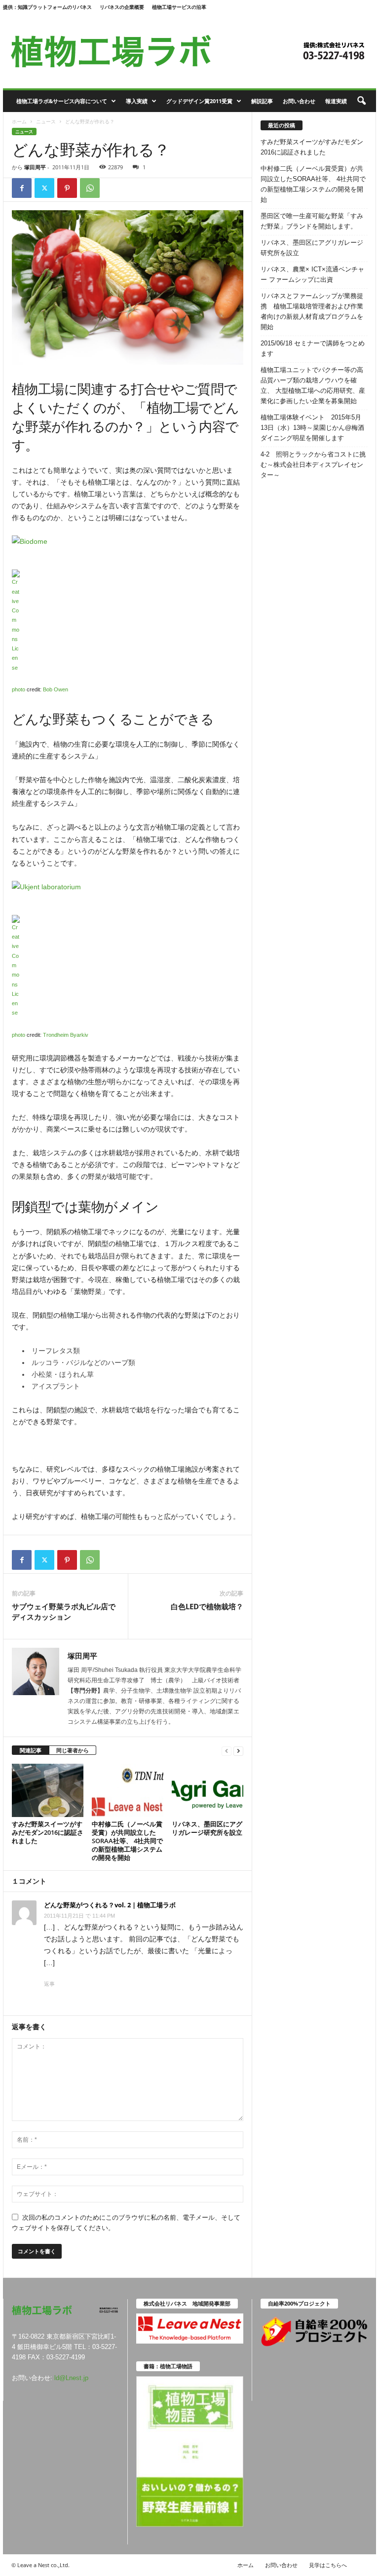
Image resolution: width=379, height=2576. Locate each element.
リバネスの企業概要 (122, 7)
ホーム (19, 121)
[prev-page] (227, 1751)
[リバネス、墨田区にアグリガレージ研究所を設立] (208, 1790)
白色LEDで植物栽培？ (207, 1606)
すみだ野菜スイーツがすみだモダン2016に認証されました (48, 1832)
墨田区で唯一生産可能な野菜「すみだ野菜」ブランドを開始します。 (312, 221)
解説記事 (262, 101)
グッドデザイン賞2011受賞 (199, 101)
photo (19, 689)
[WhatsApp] (90, 188)
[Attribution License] (128, 621)
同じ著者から (73, 1750)
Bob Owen (56, 689)
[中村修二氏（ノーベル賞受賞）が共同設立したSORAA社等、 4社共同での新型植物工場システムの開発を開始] (128, 1790)
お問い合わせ (299, 101)
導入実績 (137, 101)
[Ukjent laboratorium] (128, 887)
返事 (49, 1984)
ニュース (46, 121)
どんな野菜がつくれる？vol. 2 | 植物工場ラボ (110, 1905)
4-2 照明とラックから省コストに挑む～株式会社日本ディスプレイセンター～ (313, 465)
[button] (361, 101)
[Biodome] (128, 541)
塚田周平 (35, 167)
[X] (44, 188)
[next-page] (238, 1751)
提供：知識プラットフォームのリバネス (47, 7)
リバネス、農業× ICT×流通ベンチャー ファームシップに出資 (312, 274)
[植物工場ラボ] (189, 51)
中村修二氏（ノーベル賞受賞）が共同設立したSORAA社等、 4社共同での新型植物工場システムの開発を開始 (127, 1841)
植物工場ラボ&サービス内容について (62, 101)
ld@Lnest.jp (71, 2378)
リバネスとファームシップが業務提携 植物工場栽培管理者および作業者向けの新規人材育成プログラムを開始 (312, 311)
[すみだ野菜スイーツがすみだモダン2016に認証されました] (48, 1790)
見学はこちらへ (328, 2565)
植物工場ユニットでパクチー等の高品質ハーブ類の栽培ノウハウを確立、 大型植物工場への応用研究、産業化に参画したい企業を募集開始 (313, 385)
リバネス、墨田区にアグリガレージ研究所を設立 (207, 1828)
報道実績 (336, 101)
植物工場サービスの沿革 (179, 7)
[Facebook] (22, 188)
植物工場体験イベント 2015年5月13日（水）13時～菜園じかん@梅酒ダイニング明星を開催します (312, 428)
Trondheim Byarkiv (66, 1035)
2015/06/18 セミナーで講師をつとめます (313, 348)
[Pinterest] (67, 188)
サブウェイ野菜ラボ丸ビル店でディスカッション (64, 1611)
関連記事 (31, 1750)
